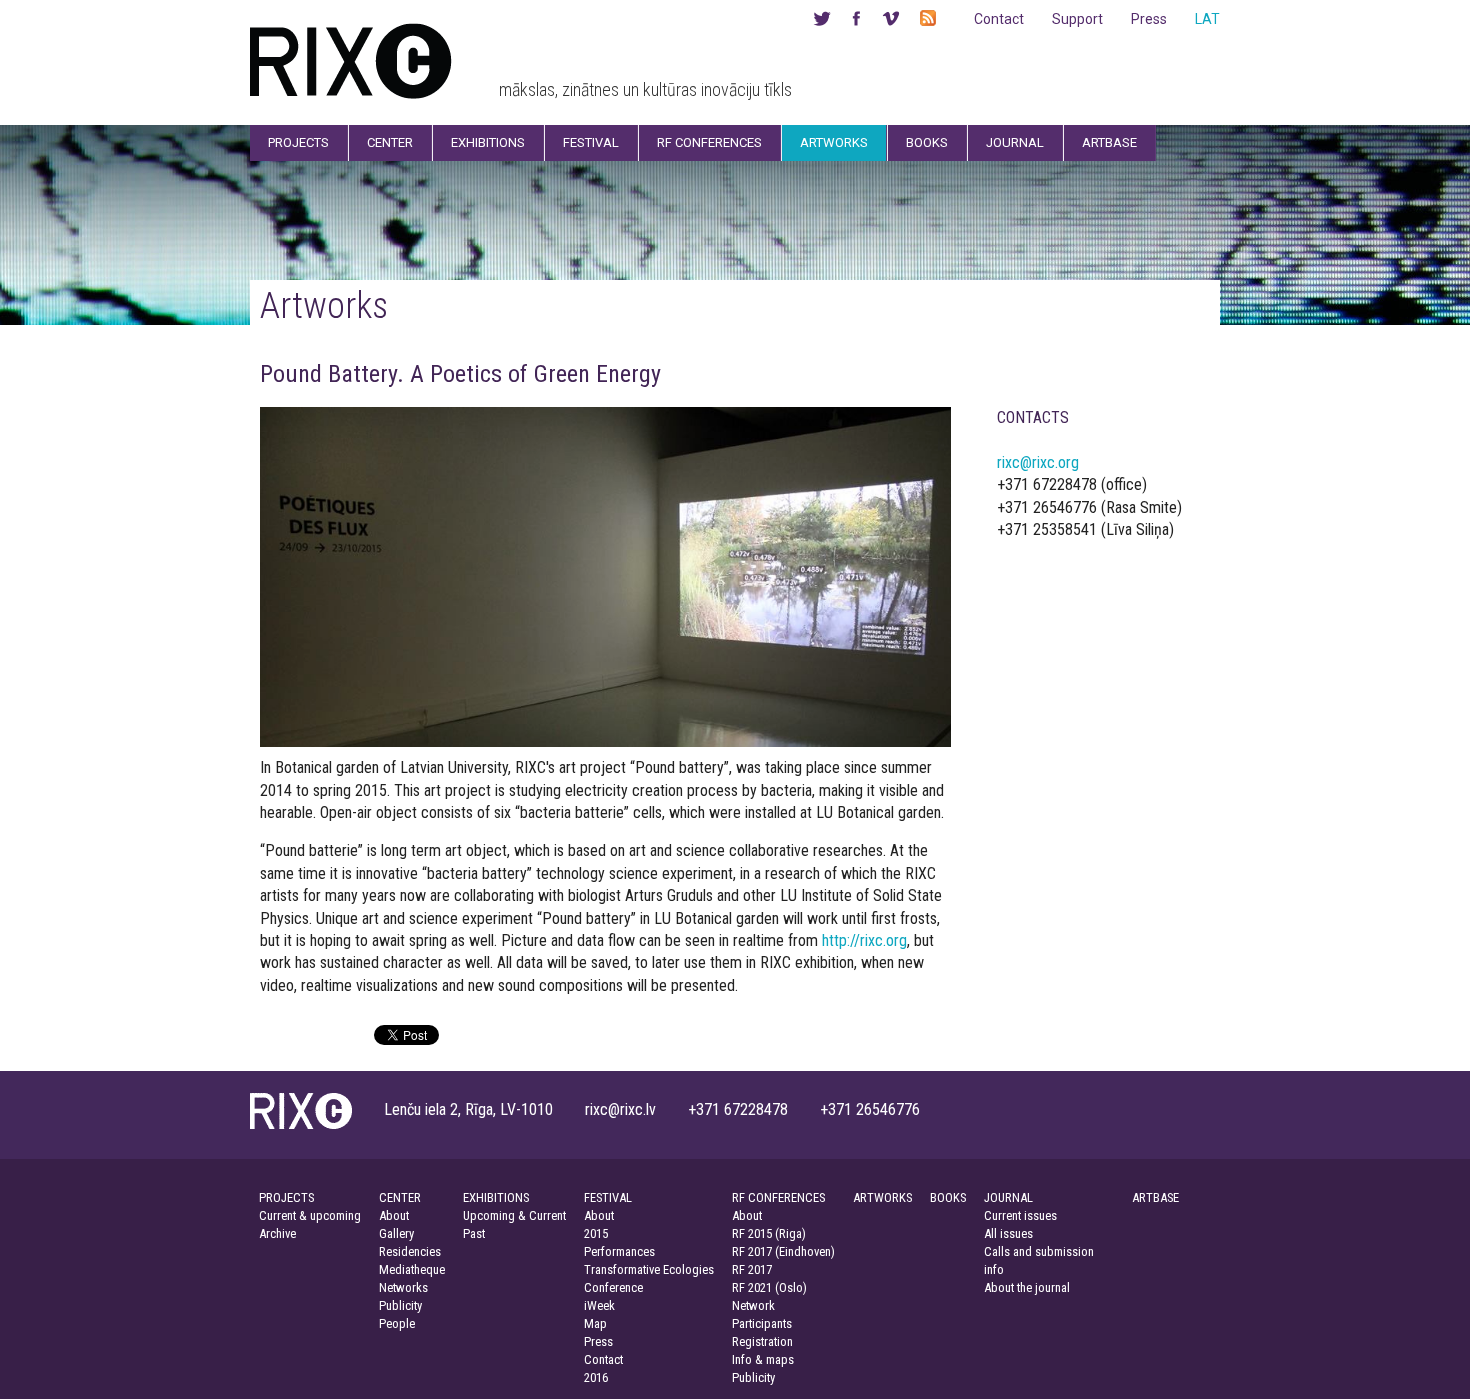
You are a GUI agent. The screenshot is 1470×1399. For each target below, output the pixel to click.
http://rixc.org (864, 940)
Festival (591, 142)
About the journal (1027, 1287)
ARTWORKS (882, 1197)
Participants (762, 1323)
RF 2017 (752, 1269)
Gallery (396, 1233)
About (394, 1215)
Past (474, 1233)
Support (1077, 19)
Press (1149, 19)
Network (753, 1305)
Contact (999, 19)
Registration (762, 1341)
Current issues (1020, 1215)
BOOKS (948, 1197)
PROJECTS (286, 1197)
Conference (613, 1287)
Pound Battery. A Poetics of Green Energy (460, 374)
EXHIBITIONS (496, 1197)
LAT (1207, 19)
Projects (298, 142)
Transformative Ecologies (649, 1269)
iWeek (599, 1305)
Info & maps (763, 1359)
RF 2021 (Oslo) (769, 1287)
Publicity (400, 1305)
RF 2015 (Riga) (769, 1233)
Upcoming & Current (514, 1215)
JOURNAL (1008, 1197)
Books (927, 142)
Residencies (410, 1251)
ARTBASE (1155, 1197)
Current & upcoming (310, 1215)
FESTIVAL (608, 1197)
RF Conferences (709, 142)
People (397, 1323)
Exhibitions (488, 142)
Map (595, 1323)
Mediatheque (412, 1269)
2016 (596, 1377)
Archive (277, 1233)
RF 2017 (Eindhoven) (783, 1251)
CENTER (400, 1197)
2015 (596, 1233)
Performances (619, 1251)
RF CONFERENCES (778, 1197)
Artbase (1109, 142)
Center (390, 142)
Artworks (834, 142)
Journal (1015, 142)
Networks (403, 1287)
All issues (1008, 1233)
